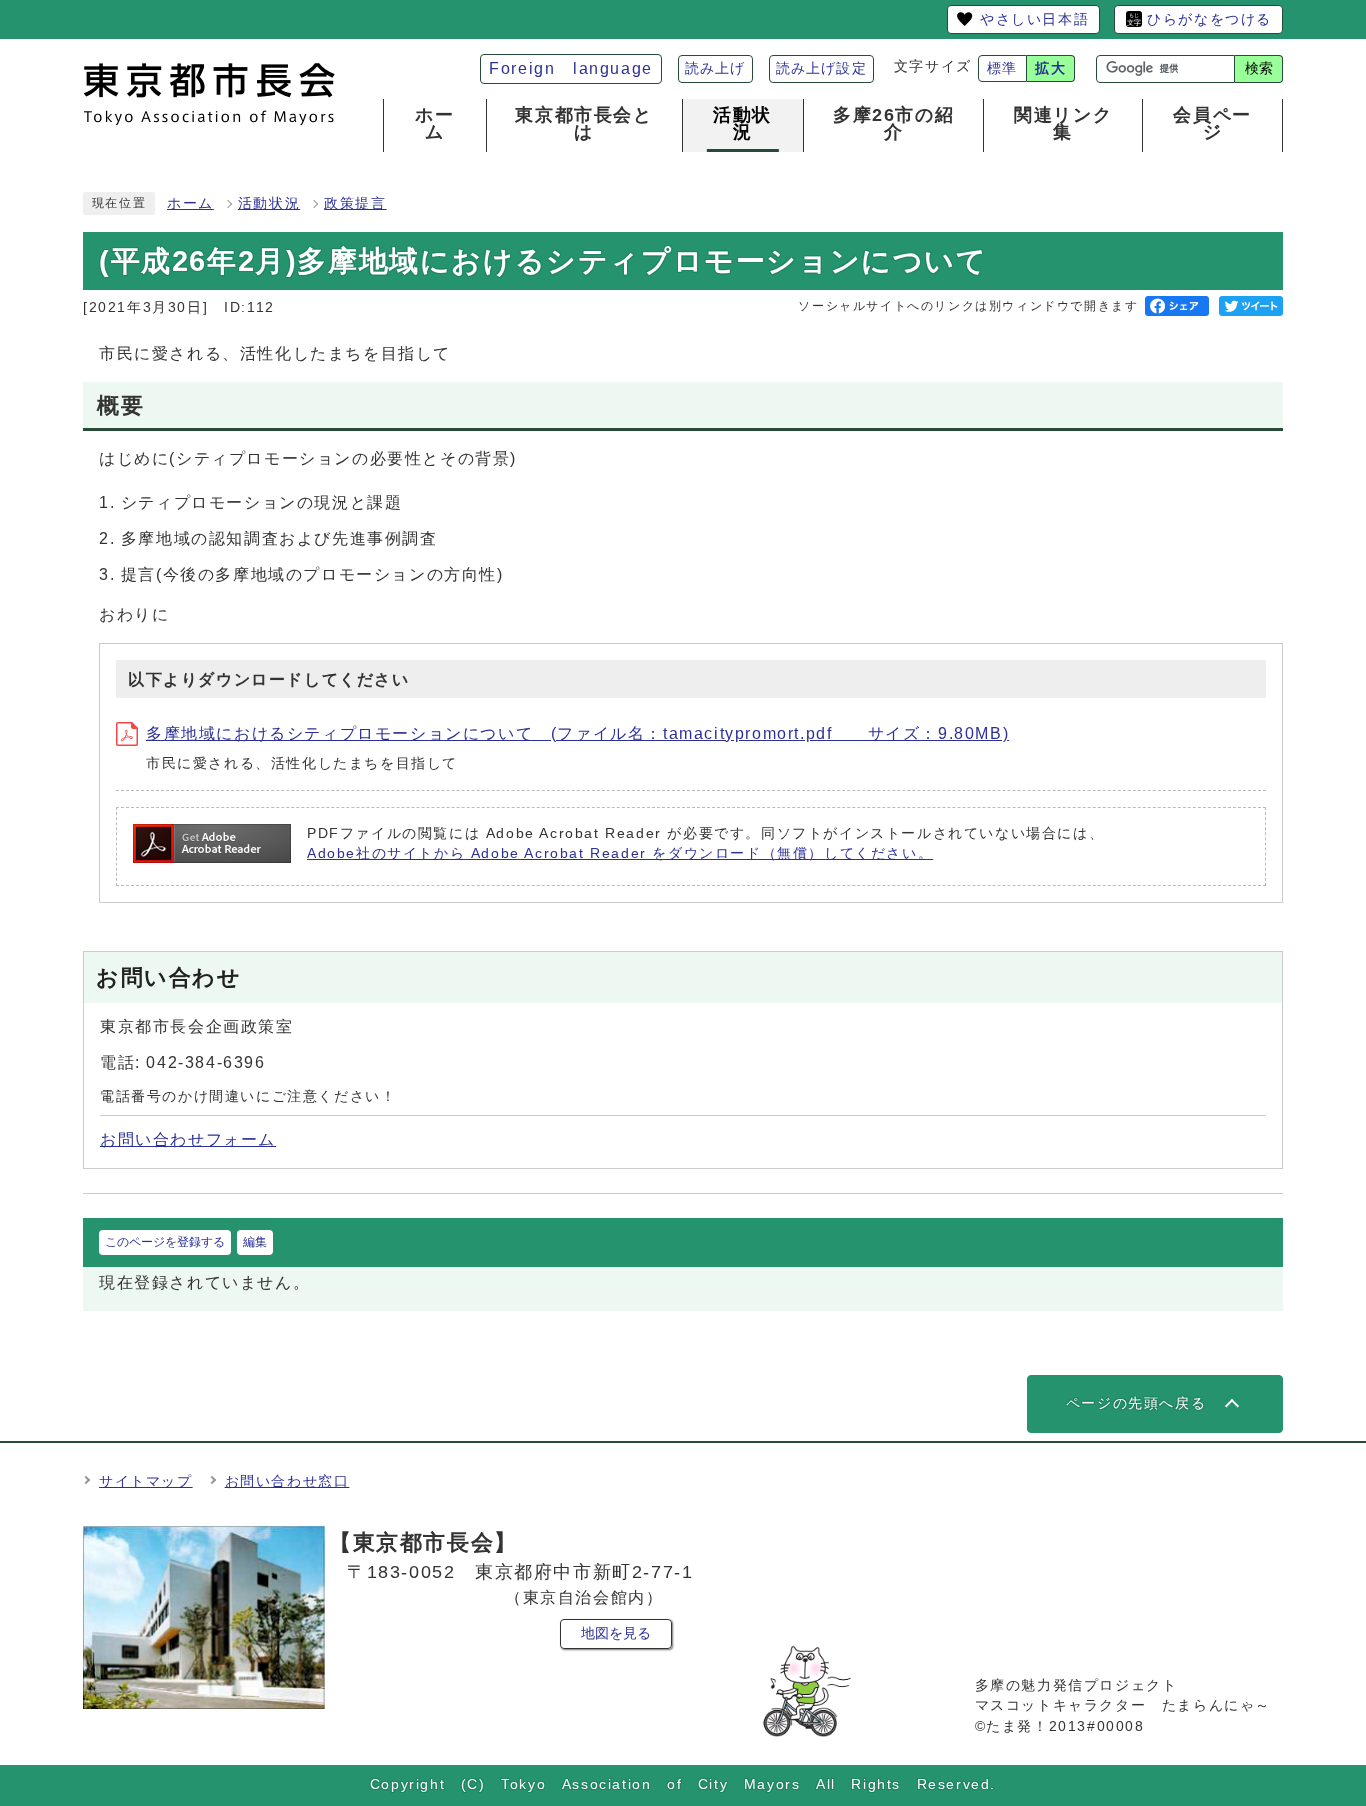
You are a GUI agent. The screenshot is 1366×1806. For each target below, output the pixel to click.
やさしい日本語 (1034, 19)
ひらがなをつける (1209, 19)
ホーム (190, 203)
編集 (255, 1242)
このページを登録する (165, 1242)
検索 (1259, 68)
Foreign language (571, 68)
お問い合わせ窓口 (287, 1481)
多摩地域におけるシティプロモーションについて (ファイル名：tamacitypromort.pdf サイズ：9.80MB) (577, 733)
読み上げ (715, 68)
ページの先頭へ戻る (1136, 1403)
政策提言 (355, 203)
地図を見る (616, 1633)
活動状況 (269, 203)
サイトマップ (146, 1481)
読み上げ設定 (821, 68)
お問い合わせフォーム (188, 1139)
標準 (1002, 68)
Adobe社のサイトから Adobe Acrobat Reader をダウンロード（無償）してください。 (620, 853)
